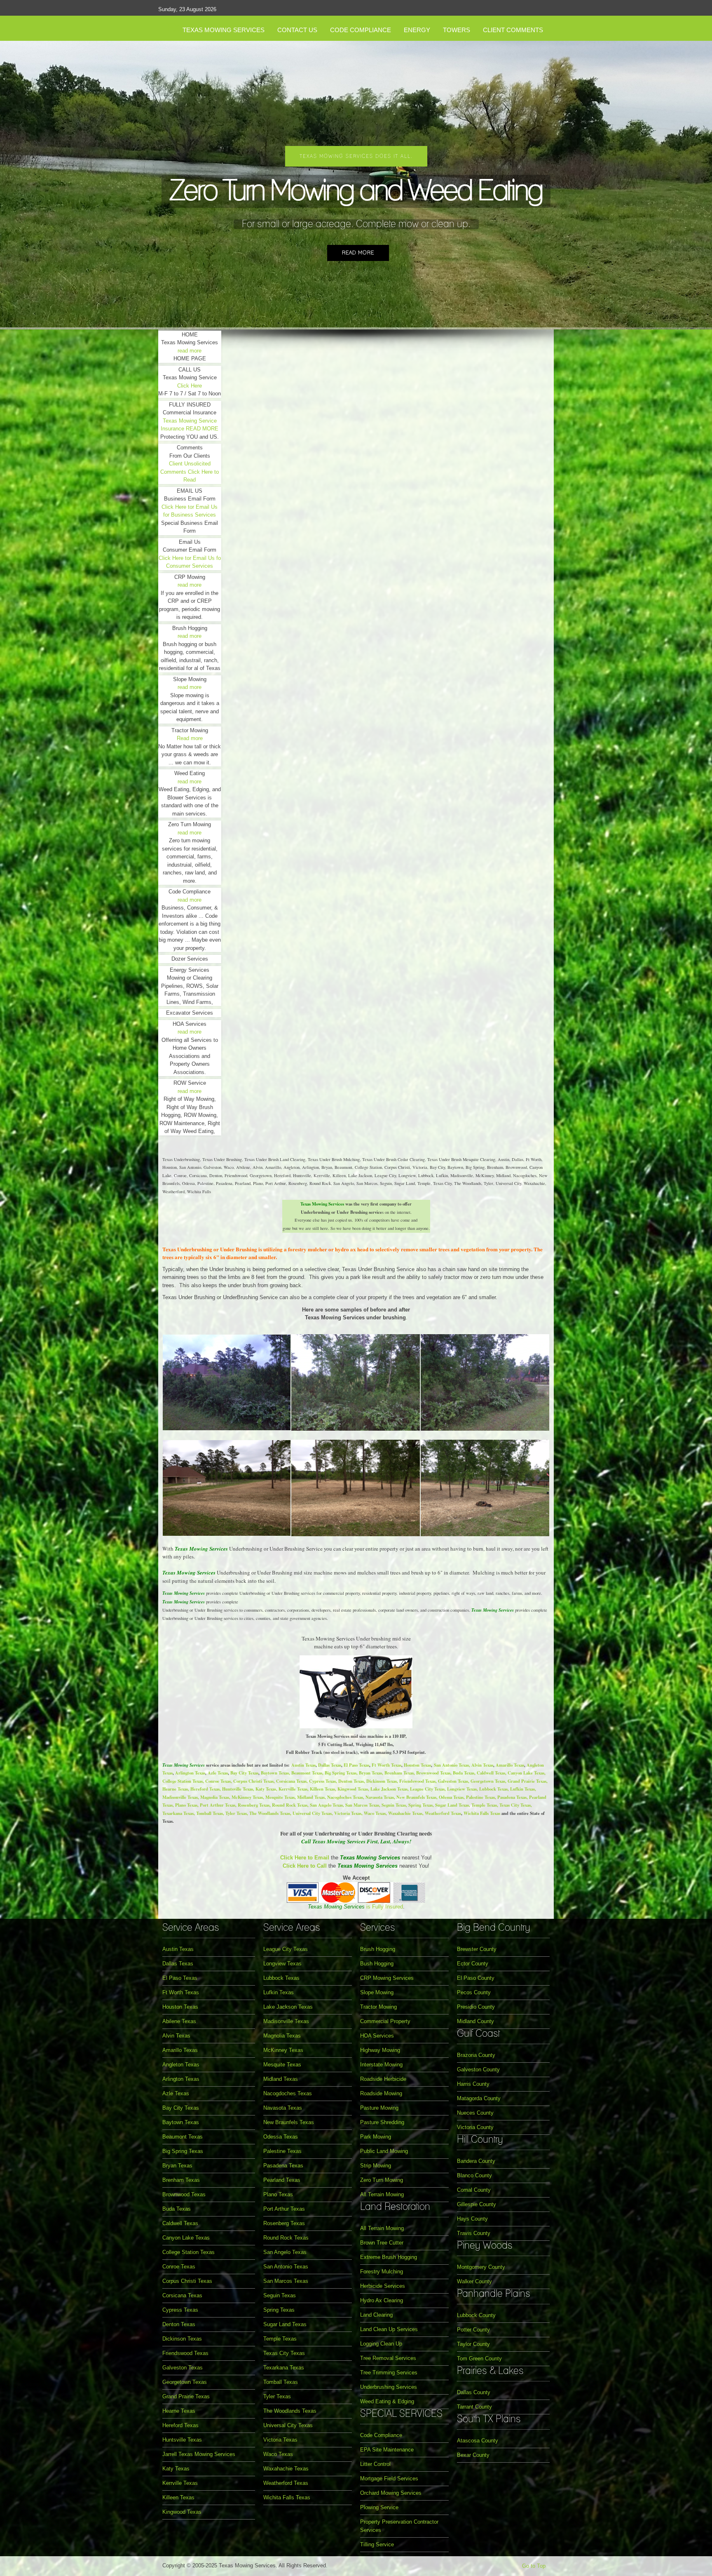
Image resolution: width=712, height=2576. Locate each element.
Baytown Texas (181, 2122)
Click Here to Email (305, 1858)
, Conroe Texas (217, 1781)
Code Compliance (381, 2435)
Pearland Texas (282, 2180)
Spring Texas (279, 2310)
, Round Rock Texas (288, 1805)
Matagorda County (479, 2098)
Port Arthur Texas (218, 1805)
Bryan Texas (177, 2166)
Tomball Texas (281, 2382)
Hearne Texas (179, 2411)
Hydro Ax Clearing (382, 2300)
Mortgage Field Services (389, 2478)
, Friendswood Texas (416, 1781)
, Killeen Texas (321, 1789)
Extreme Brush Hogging (389, 2257)
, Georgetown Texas (487, 1781)
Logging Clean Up (381, 2344)
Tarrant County (474, 2407)
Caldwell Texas (180, 2223)
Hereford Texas (180, 2425)
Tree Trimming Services (389, 2373)
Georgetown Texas (185, 2382)
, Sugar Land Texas (451, 1805)
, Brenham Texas (398, 1773)
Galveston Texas (183, 2368)
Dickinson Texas (182, 2339)
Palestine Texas (282, 2151)
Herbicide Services (383, 2286)
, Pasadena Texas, (512, 1797)
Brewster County (477, 1949)
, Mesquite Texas (279, 1797)
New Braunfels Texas (289, 2122)
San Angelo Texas (285, 2252)
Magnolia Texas (282, 2036)
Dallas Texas (330, 1765)
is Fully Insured (355, 1907)
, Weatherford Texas (442, 1813)
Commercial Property (385, 2021)
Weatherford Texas (286, 2483)
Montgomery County (481, 2267)
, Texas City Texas (514, 1805)
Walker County (474, 2281)
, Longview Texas (461, 1789)
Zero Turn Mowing (382, 2180)
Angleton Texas (181, 2065)
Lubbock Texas (281, 1978)
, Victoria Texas (347, 1813)
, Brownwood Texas (432, 1773)
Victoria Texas (280, 2440)
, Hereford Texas (204, 1789)
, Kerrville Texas (292, 1789)
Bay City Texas (244, 1773)
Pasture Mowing (379, 2108)
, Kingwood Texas (351, 1789)
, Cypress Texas (321, 1781)
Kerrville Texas (180, 2483)
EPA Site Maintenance (387, 2450)
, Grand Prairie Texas (526, 1781)
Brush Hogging (378, 1949)
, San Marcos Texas (361, 1805)
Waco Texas (278, 2454)
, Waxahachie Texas (404, 1813)
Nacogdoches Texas (288, 2093)
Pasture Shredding (382, 2122)
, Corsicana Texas (290, 1781)
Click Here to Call (305, 1866)
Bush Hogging (377, 1964)
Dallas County (474, 2392)
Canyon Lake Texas (186, 2238)
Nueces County (475, 2113)
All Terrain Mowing (382, 2194)
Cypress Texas (180, 2310)
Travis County (474, 2233)
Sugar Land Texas (285, 2324)
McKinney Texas (283, 2050)
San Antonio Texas (451, 1765)
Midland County (475, 2021)
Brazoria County (476, 2055)
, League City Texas (426, 1789)
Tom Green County (479, 2359)
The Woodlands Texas (290, 2411)
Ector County (473, 1964)
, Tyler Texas (235, 1813)
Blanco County (474, 2175)
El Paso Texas (356, 1765)
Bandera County (476, 2161)
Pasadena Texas (283, 2166)
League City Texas (286, 1949)
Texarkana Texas (284, 2368)
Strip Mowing (376, 2166)
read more (190, 351)
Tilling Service (377, 2544)
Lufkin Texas (279, 1992)
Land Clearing (376, 2315)
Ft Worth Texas (386, 1765)
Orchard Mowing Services (391, 2493)
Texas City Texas (284, 2353)
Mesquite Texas (282, 2065)
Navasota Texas (283, 2108)
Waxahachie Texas (286, 2469)
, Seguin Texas (392, 1805)
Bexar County (473, 2455)
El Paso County (476, 1978)
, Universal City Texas (311, 1813)
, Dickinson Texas (380, 1781)
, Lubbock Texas (492, 1789)
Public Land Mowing (384, 2151)
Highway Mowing (380, 2050)
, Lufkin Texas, (522, 1789)
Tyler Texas (277, 2396)
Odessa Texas (281, 2137)
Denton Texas (179, 2324)
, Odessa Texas (450, 1797)
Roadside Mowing (381, 2093)
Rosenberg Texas (284, 2223)
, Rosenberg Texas (252, 1805)
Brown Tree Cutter (382, 2243)
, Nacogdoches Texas (344, 1797)
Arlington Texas (190, 1773)
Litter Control (375, 2464)
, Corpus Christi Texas (252, 1781)
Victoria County (475, 2127)
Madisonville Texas (180, 1797)
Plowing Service (379, 2507)
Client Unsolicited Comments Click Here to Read (190, 472)
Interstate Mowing (381, 2065)
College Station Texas (189, 2252)
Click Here (190, 386)
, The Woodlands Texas (268, 1813)
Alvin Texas (482, 1765)
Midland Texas (281, 2079)
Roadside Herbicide (383, 2079)
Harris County (473, 2084)
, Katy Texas (265, 1789)
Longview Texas (282, 1964)
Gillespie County (477, 2204)
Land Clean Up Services (389, 2329)
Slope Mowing (377, 1992)
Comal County (474, 2190)
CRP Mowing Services (387, 1978)
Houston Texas (417, 1765)
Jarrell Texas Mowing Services (199, 2454)
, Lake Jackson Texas (388, 1789)
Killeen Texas (178, 2497)
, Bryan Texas (369, 1773)
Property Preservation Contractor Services (399, 2526)
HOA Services (377, 2036)
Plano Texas (278, 2194)
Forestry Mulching (382, 2272)
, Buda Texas (462, 1773)
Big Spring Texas (183, 2151)
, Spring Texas (419, 1805)
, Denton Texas (350, 1781)
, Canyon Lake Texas (525, 1773)
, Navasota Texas (378, 1797)
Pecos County (474, 1992)
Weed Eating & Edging (387, 2401)
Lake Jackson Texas (288, 2007)
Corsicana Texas (182, 2295)
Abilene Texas (179, 2021)
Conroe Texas (179, 2267)
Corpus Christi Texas (187, 2281)
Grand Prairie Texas (186, 2396)
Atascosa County (478, 2441)
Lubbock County (476, 2315)
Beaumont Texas (307, 1773)
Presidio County (476, 2007)
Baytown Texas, (275, 1773)
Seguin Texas (280, 2295)
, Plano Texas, (186, 1805)
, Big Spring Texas (339, 1773)
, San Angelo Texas (325, 1805)
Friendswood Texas (185, 2353)
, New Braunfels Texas (415, 1797)
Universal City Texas (288, 2425)
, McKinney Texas (246, 1797)
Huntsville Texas (182, 2440)
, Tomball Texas (208, 1813)
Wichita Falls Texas (482, 1813)
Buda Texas (177, 2209)
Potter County (473, 2330)
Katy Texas (176, 2469)
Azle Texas (218, 1773)
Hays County (472, 2219)
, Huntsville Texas (236, 1789)
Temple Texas (280, 2339)
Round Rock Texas (286, 2238)
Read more (358, 253)
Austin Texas (303, 1765)
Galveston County (478, 2069)
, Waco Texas (374, 1813)
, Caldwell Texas (490, 1773)
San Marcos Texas (286, 2281)
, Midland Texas (310, 1797)
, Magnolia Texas (213, 1797)
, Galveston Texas (452, 1781)
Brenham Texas (181, 2180)
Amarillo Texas (510, 1765)
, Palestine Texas (479, 1797)
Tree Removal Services (388, 2358)
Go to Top (534, 2566)
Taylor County (473, 2344)
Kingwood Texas (182, 2512)
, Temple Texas (483, 1805)
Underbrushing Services (389, 2387)
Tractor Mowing (378, 2007)
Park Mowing (376, 2137)
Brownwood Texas (184, 2194)
